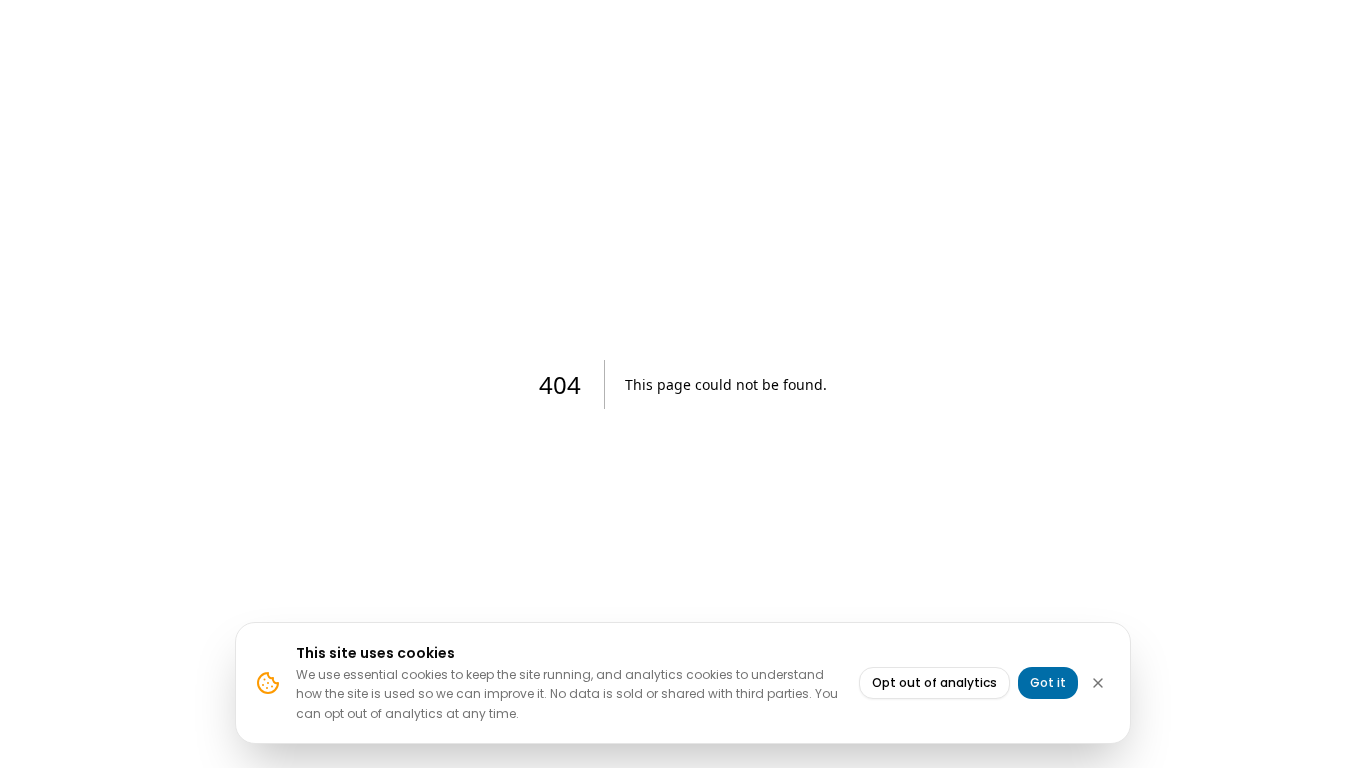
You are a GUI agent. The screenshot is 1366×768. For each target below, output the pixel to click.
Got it (1048, 682)
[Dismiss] (1098, 683)
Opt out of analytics (934, 682)
